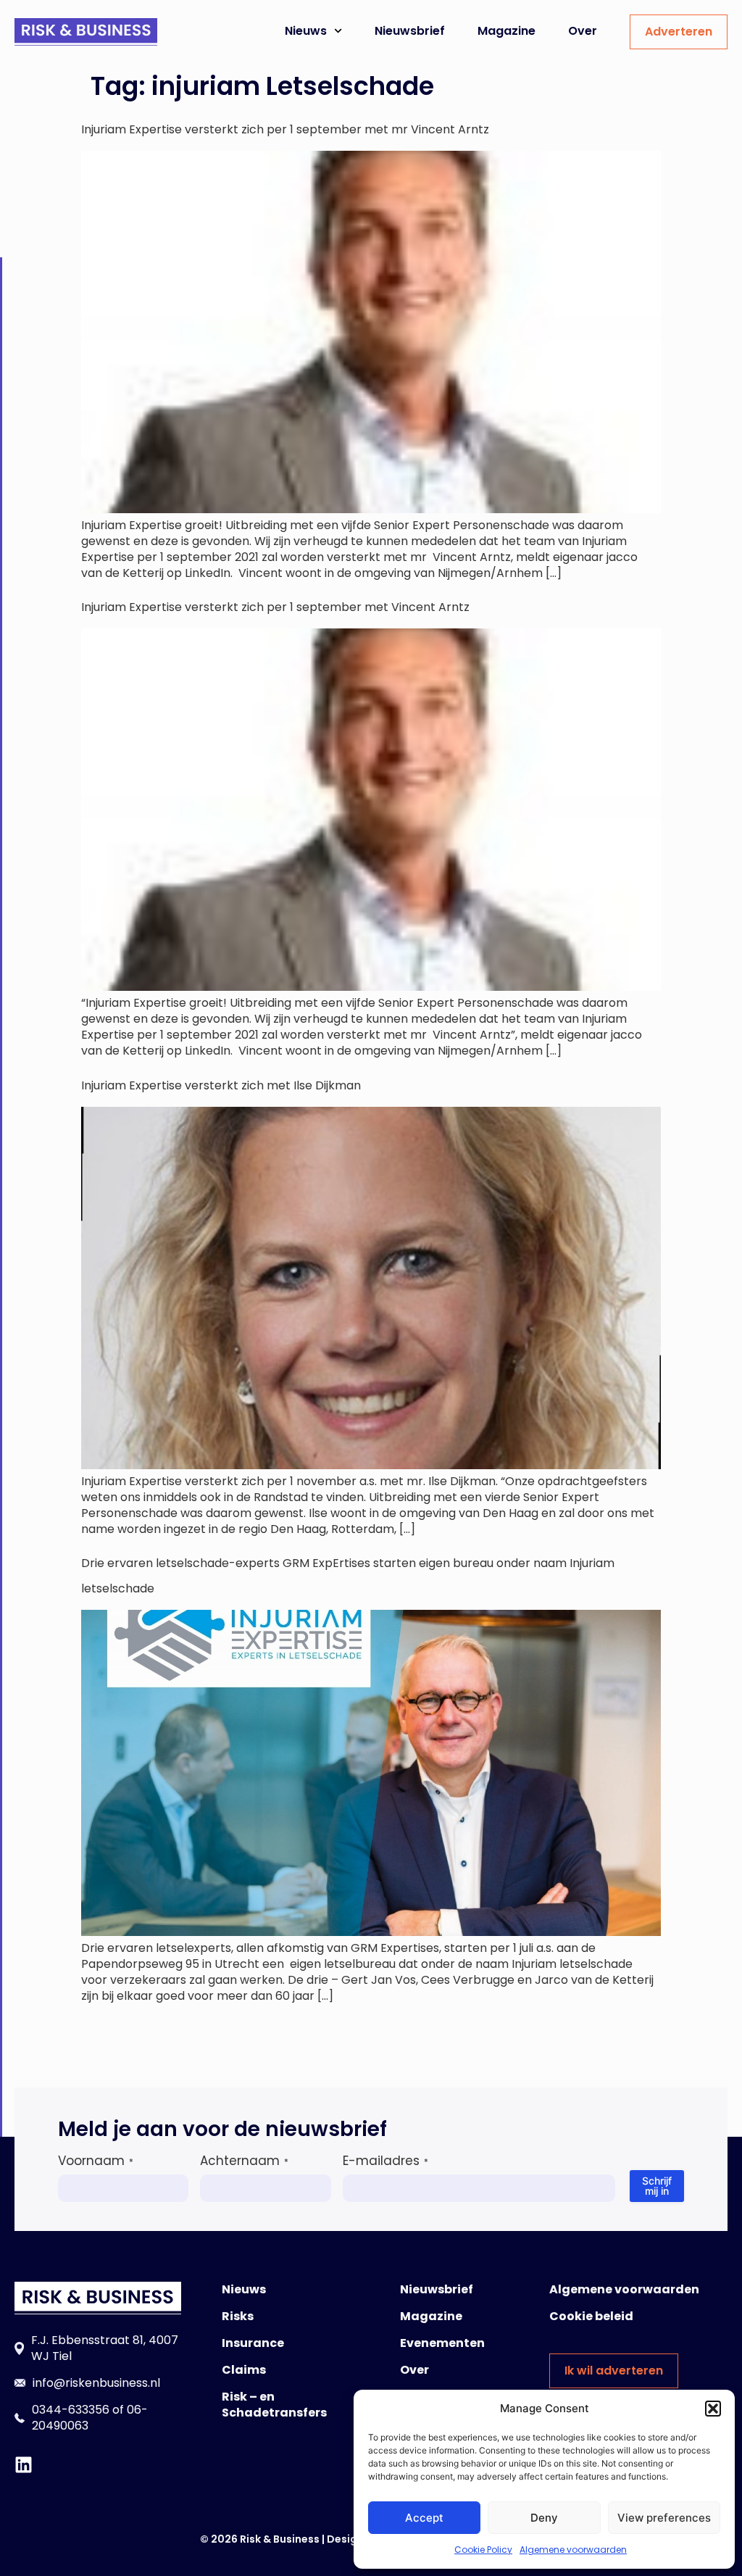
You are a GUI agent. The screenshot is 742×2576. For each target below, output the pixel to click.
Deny (544, 2518)
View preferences (664, 2518)
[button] (713, 2409)
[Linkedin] (24, 2465)
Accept (424, 2518)
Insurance (253, 2343)
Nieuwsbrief (410, 31)
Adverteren (679, 32)
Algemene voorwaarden (573, 2550)
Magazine (507, 31)
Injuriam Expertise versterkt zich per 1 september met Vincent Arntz (275, 607)
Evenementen (442, 2343)
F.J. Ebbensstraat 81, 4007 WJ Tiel (105, 2348)
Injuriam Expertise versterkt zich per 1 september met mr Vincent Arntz (285, 129)
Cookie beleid (591, 2316)
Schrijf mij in (657, 2186)
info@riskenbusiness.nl (96, 2383)
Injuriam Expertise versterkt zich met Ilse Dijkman (221, 1085)
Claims (244, 2370)
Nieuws (306, 31)
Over (583, 31)
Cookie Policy (483, 2550)
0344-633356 (71, 2410)
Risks (238, 2316)
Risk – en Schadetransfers (274, 2405)
